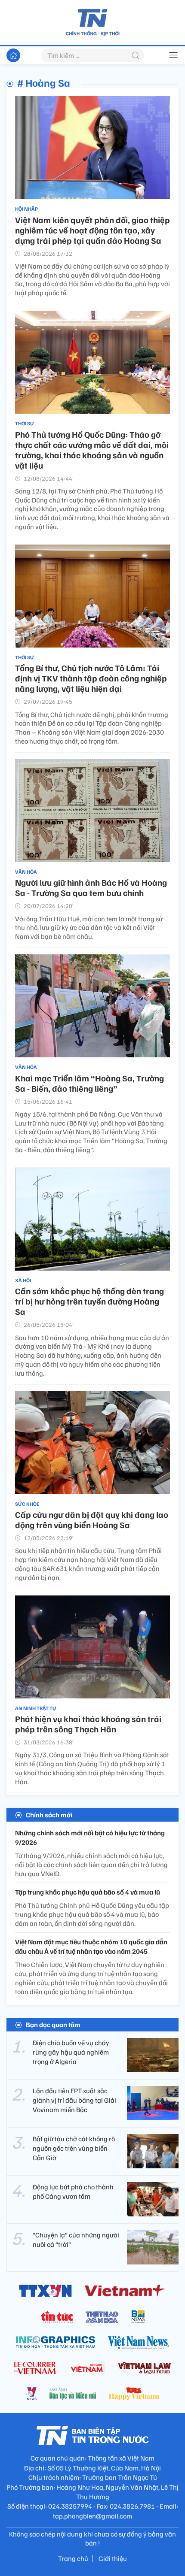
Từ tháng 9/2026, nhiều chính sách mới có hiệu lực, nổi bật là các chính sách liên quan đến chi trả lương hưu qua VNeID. (91, 1865)
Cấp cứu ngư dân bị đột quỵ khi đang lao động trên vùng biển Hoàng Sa (92, 1520)
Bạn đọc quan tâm (53, 2025)
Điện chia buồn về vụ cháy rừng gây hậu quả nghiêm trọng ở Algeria (71, 2052)
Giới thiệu (113, 2558)
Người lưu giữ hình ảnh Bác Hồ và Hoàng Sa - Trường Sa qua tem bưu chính (91, 887)
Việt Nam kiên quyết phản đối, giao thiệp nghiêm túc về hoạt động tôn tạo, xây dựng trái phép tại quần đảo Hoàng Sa (92, 230)
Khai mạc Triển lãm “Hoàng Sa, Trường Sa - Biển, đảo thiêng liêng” (89, 1083)
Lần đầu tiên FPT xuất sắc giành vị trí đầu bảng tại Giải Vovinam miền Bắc (74, 2100)
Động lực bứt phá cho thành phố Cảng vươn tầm (73, 2192)
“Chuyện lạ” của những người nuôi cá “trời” (76, 2240)
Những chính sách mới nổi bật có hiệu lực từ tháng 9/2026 (90, 1837)
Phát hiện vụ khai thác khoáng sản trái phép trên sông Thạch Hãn (88, 1724)
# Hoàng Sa (44, 82)
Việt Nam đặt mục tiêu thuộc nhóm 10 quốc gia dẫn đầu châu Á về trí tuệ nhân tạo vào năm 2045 (91, 1946)
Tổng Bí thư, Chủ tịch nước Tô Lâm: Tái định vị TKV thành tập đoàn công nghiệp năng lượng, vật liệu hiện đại (91, 678)
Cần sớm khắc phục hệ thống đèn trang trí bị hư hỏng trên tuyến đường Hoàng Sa (89, 1301)
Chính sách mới (49, 1815)
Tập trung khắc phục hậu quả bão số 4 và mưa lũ (88, 1892)
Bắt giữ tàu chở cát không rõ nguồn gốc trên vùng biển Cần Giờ (74, 2148)
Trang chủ (73, 2558)
